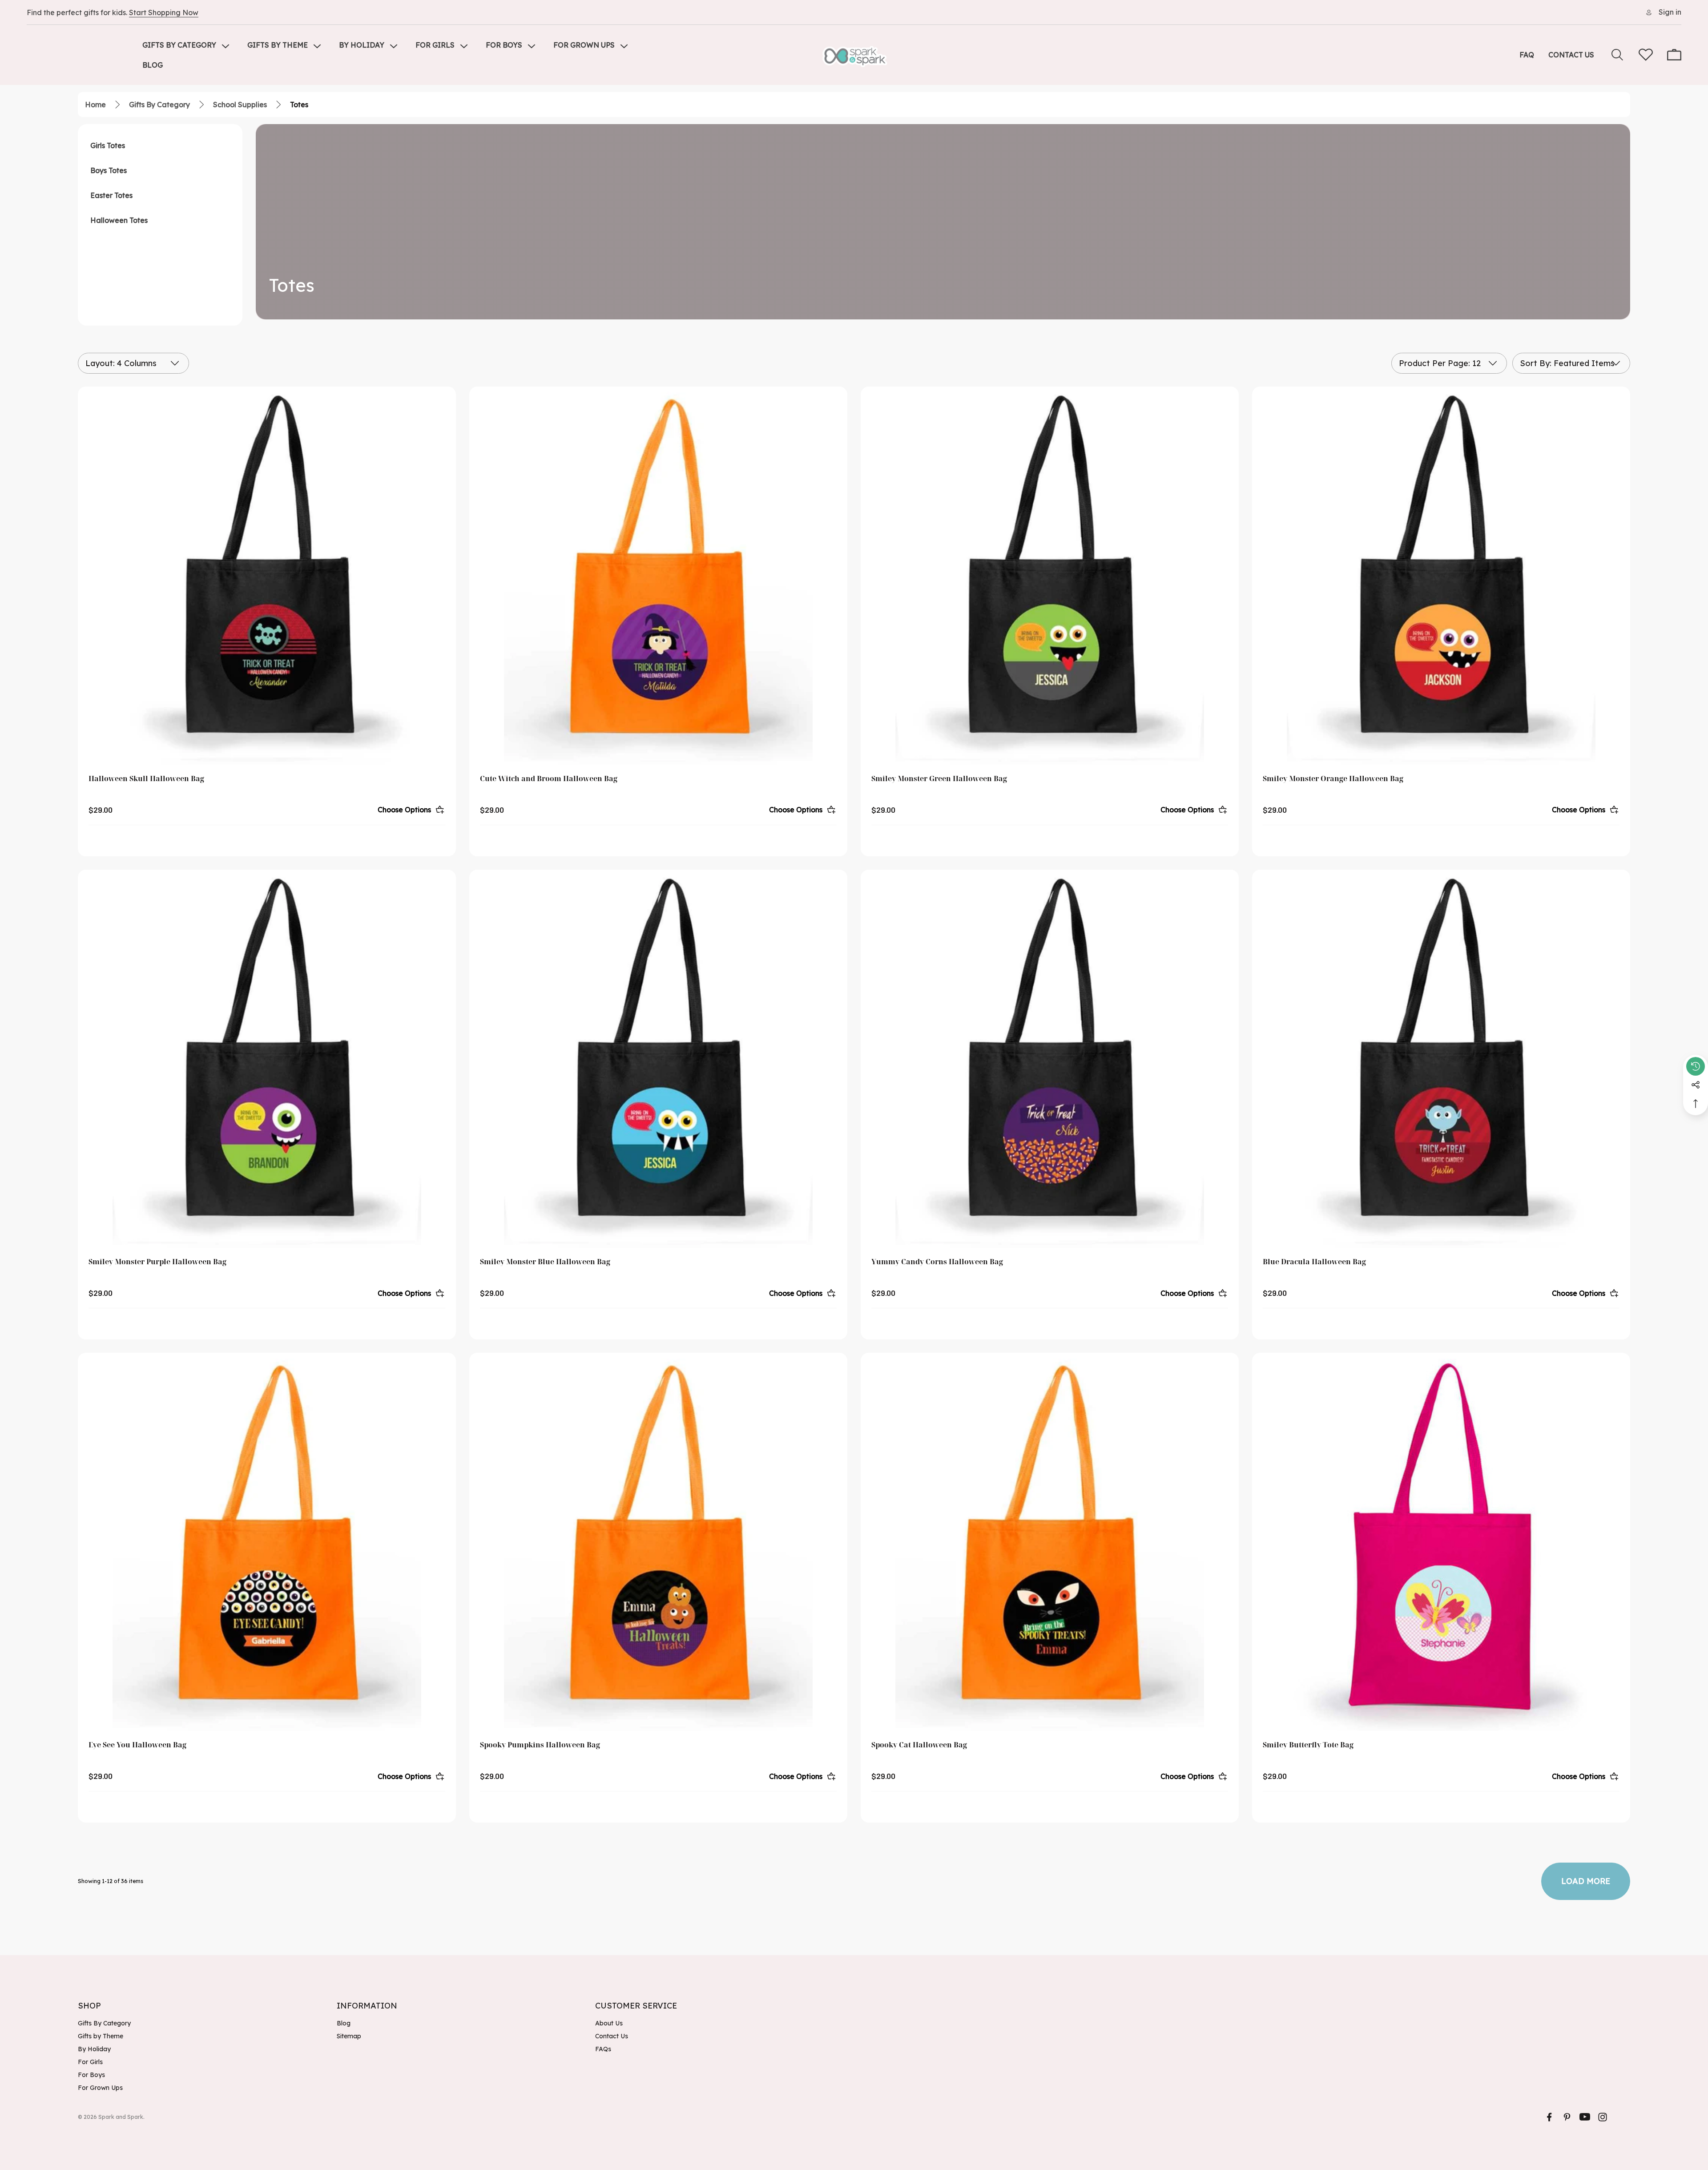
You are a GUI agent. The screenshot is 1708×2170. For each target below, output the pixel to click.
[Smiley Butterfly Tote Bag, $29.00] (1441, 1542)
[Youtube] (1585, 2117)
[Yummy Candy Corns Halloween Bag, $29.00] (1050, 1059)
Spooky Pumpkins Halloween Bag (540, 1745)
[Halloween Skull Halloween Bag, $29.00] (267, 576)
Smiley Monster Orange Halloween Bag (1333, 778)
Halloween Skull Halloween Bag (146, 778)
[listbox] (1571, 363)
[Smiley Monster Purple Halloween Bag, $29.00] (267, 1059)
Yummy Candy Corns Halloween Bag (937, 1262)
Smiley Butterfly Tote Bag (1308, 1745)
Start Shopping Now (164, 12)
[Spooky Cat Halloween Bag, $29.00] (1050, 1542)
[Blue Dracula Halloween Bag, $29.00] (1441, 1059)
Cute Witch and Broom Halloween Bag (549, 778)
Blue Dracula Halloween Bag (1314, 1262)
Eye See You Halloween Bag (137, 1745)
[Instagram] (1603, 2117)
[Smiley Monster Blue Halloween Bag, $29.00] (658, 1059)
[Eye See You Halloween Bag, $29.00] (267, 1542)
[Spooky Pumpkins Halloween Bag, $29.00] (658, 1542)
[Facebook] (1549, 2117)
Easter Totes (111, 195)
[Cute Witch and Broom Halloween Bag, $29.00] (658, 576)
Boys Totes (109, 170)
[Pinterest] (1567, 2117)
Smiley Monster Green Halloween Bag (939, 778)
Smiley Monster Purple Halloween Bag (157, 1262)
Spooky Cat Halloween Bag (919, 1745)
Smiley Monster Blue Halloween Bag (545, 1262)
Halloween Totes (119, 220)
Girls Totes (108, 145)
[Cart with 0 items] (1674, 55)
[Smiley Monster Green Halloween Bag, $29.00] (1050, 576)
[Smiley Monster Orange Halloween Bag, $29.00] (1441, 576)
